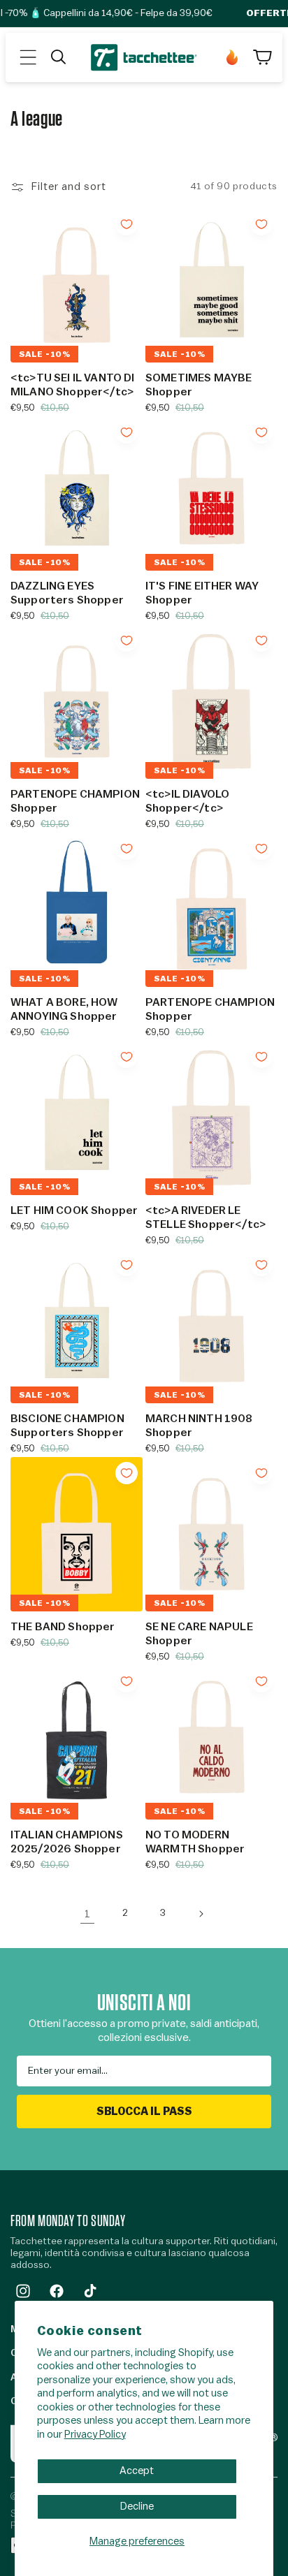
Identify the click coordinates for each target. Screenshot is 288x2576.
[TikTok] (90, 2291)
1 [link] (87, 1914)
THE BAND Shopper (63, 1627)
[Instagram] (23, 2291)
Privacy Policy (95, 2435)
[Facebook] (57, 2291)
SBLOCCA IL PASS (144, 2112)
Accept (137, 2471)
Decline (137, 2507)
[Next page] (201, 1914)
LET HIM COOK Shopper (74, 1210)
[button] (28, 57)
